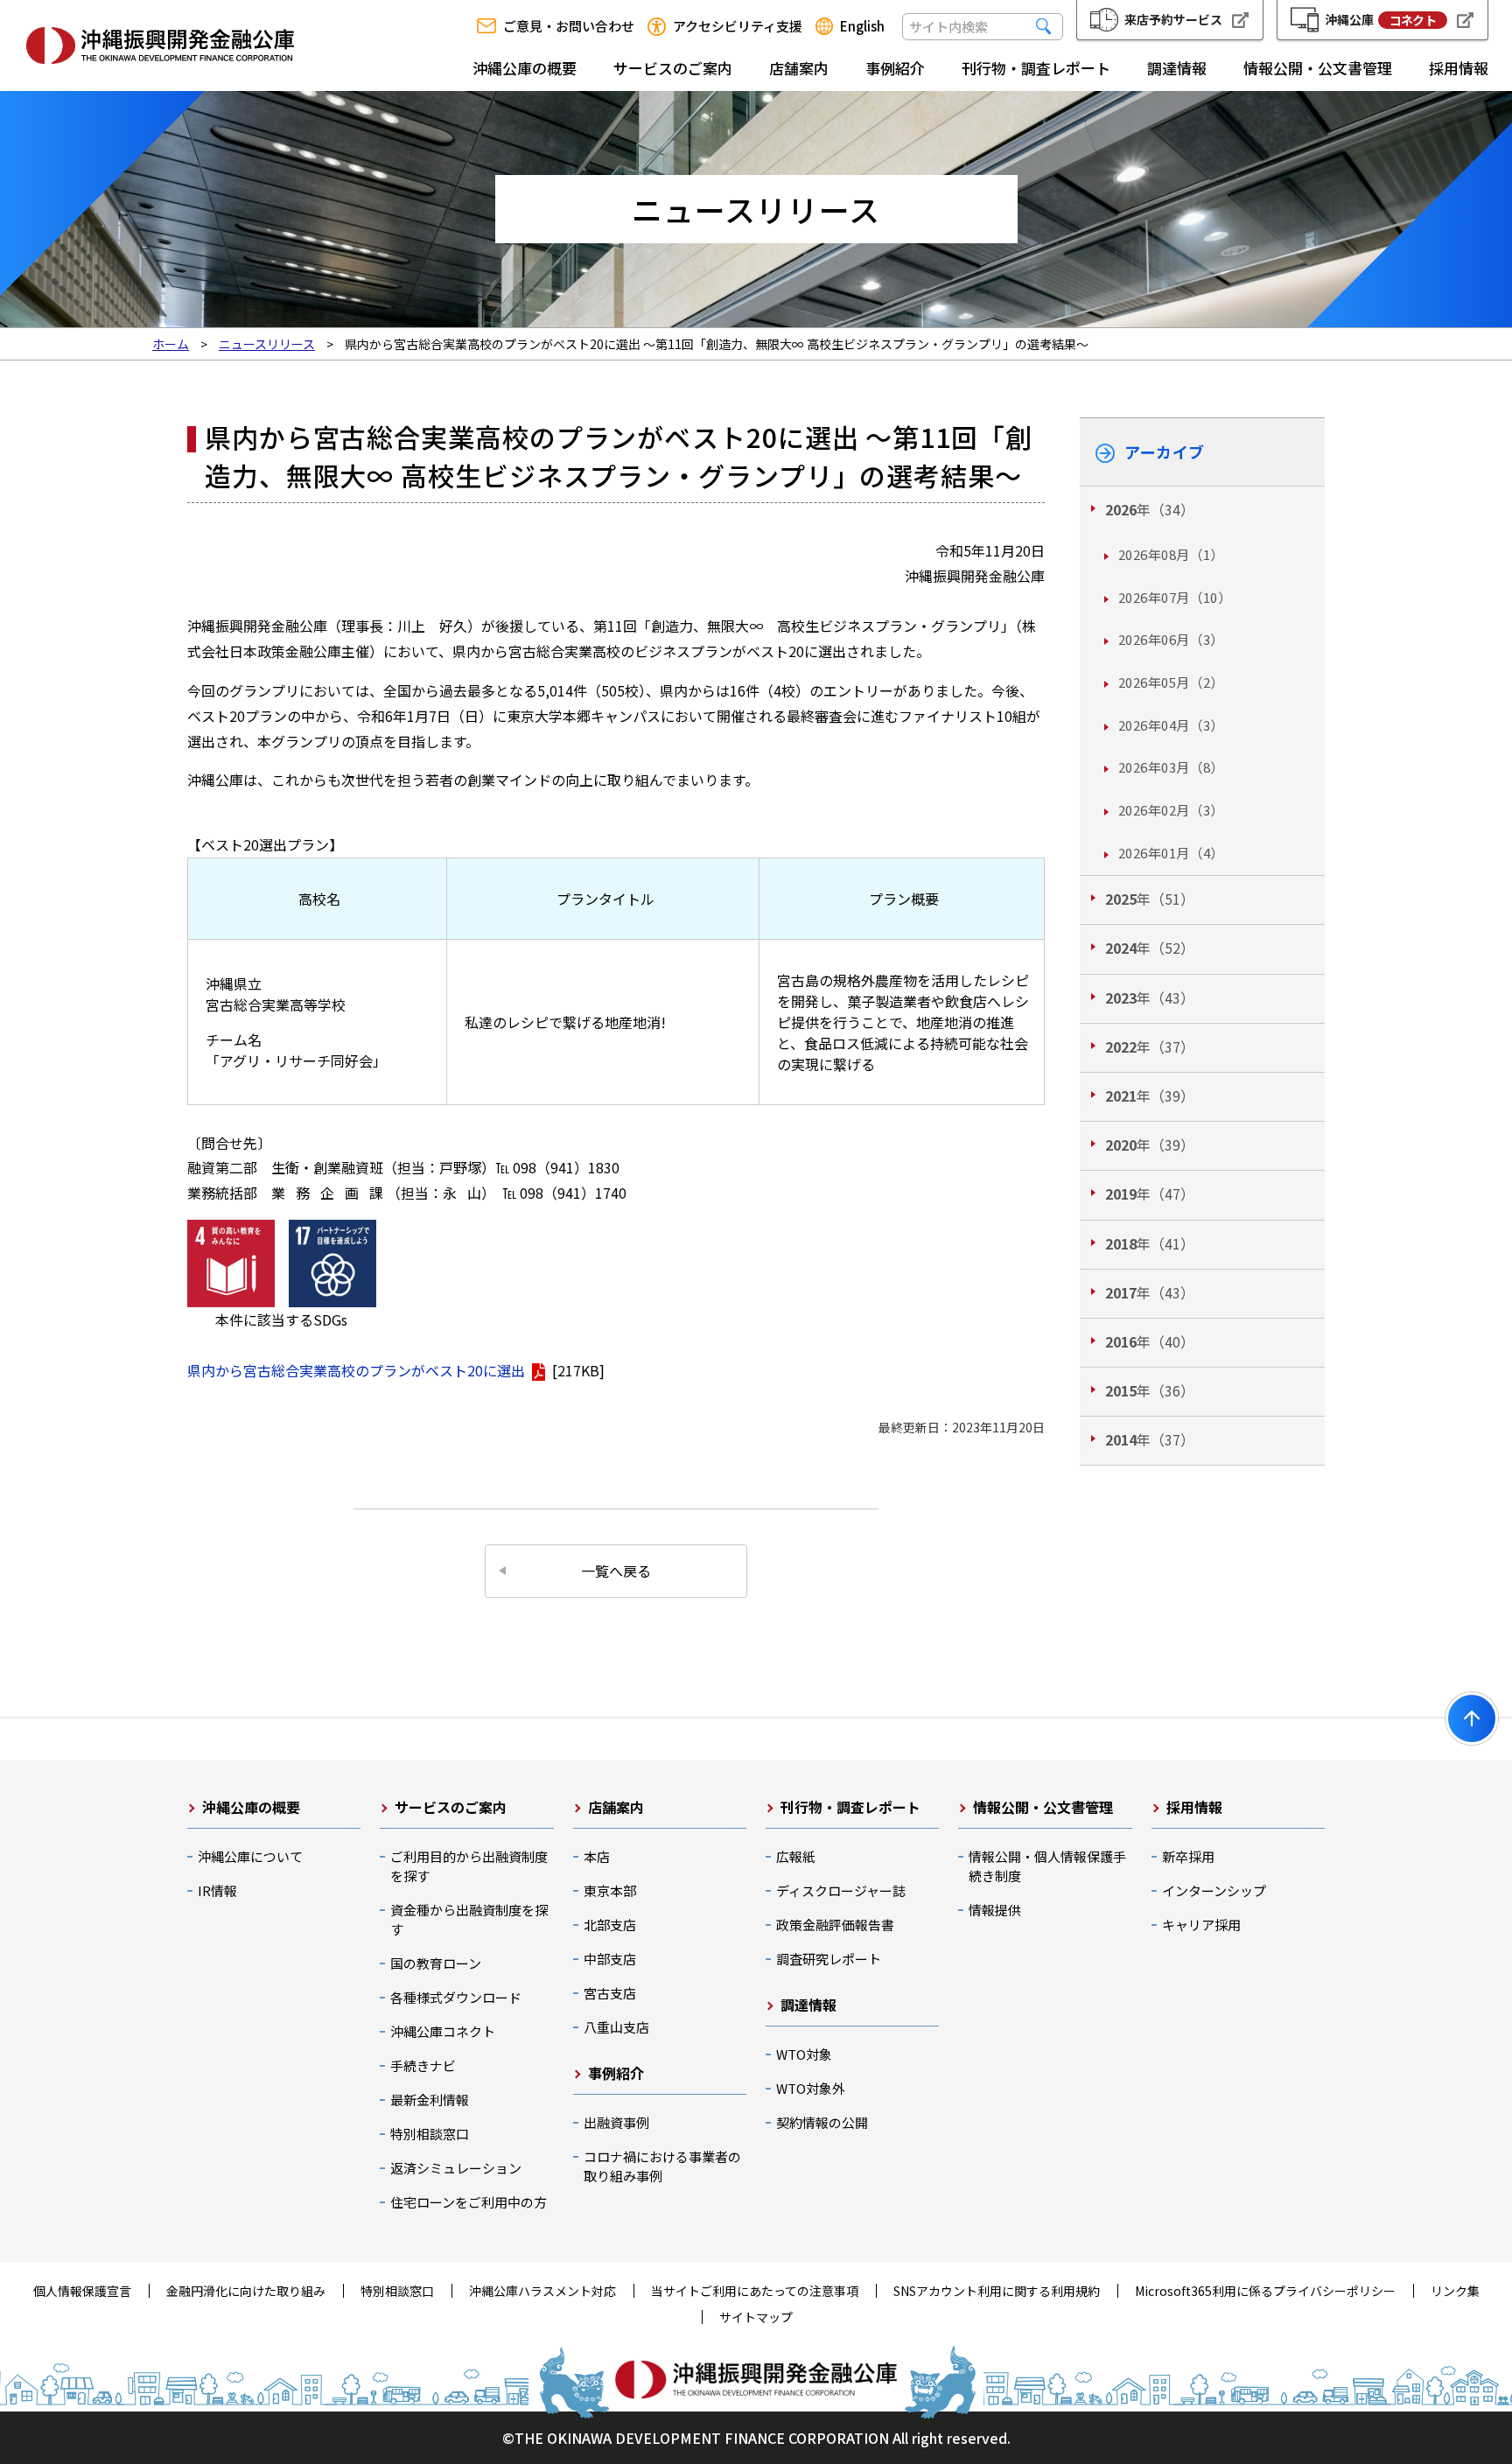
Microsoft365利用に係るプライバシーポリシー (1265, 2291)
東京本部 (610, 1890)
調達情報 (1177, 68)
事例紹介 (895, 68)
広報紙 (796, 1856)
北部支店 (610, 1925)
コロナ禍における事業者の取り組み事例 (662, 2166)
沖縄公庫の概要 (525, 68)
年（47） (1150, 1193)
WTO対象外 (811, 2088)
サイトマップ (756, 2317)
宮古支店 (610, 1993)
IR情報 (217, 1890)
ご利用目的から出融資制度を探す (469, 1866)
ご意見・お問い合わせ (569, 26)
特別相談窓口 (430, 2134)
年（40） (1150, 1341)
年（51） (1150, 899)
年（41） (1150, 1243)
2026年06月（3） (1171, 639)
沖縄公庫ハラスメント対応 (542, 2291)
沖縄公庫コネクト (443, 2031)
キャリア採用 (1201, 1925)
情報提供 (995, 1910)
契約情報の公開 (822, 2122)
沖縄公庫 (1380, 19)
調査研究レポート (829, 1959)
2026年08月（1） (1171, 554)
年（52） (1150, 948)
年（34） (1150, 509)
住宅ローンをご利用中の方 (469, 2202)
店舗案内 (799, 68)
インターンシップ (1214, 1890)
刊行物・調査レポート (1036, 68)
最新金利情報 (430, 2100)
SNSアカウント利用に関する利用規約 (997, 2291)
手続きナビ (423, 2065)
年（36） (1150, 1390)
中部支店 (610, 1959)
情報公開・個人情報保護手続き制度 (1047, 1866)
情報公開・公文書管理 (1318, 68)
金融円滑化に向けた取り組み (246, 2291)
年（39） (1150, 1095)
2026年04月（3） (1171, 725)
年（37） (1150, 1046)
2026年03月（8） (1171, 767)
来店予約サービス (1173, 19)
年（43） (1150, 997)
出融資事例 (616, 2122)
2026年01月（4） (1171, 853)
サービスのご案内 (673, 68)
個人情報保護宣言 (82, 2291)
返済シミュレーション (456, 2168)
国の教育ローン (436, 1963)
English (862, 26)
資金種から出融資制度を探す (469, 1919)
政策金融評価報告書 (835, 1925)
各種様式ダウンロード (456, 1997)
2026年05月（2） (1171, 682)
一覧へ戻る (616, 1571)
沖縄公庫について (250, 1856)
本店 (597, 1856)
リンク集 (1455, 2291)
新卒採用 (1188, 1856)
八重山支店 (616, 2027)
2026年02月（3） (1171, 810)
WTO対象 (804, 2054)
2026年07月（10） (1175, 597)
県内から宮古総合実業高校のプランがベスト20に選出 (356, 1370)
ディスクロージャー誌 (841, 1890)
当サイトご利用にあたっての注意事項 (755, 2291)
